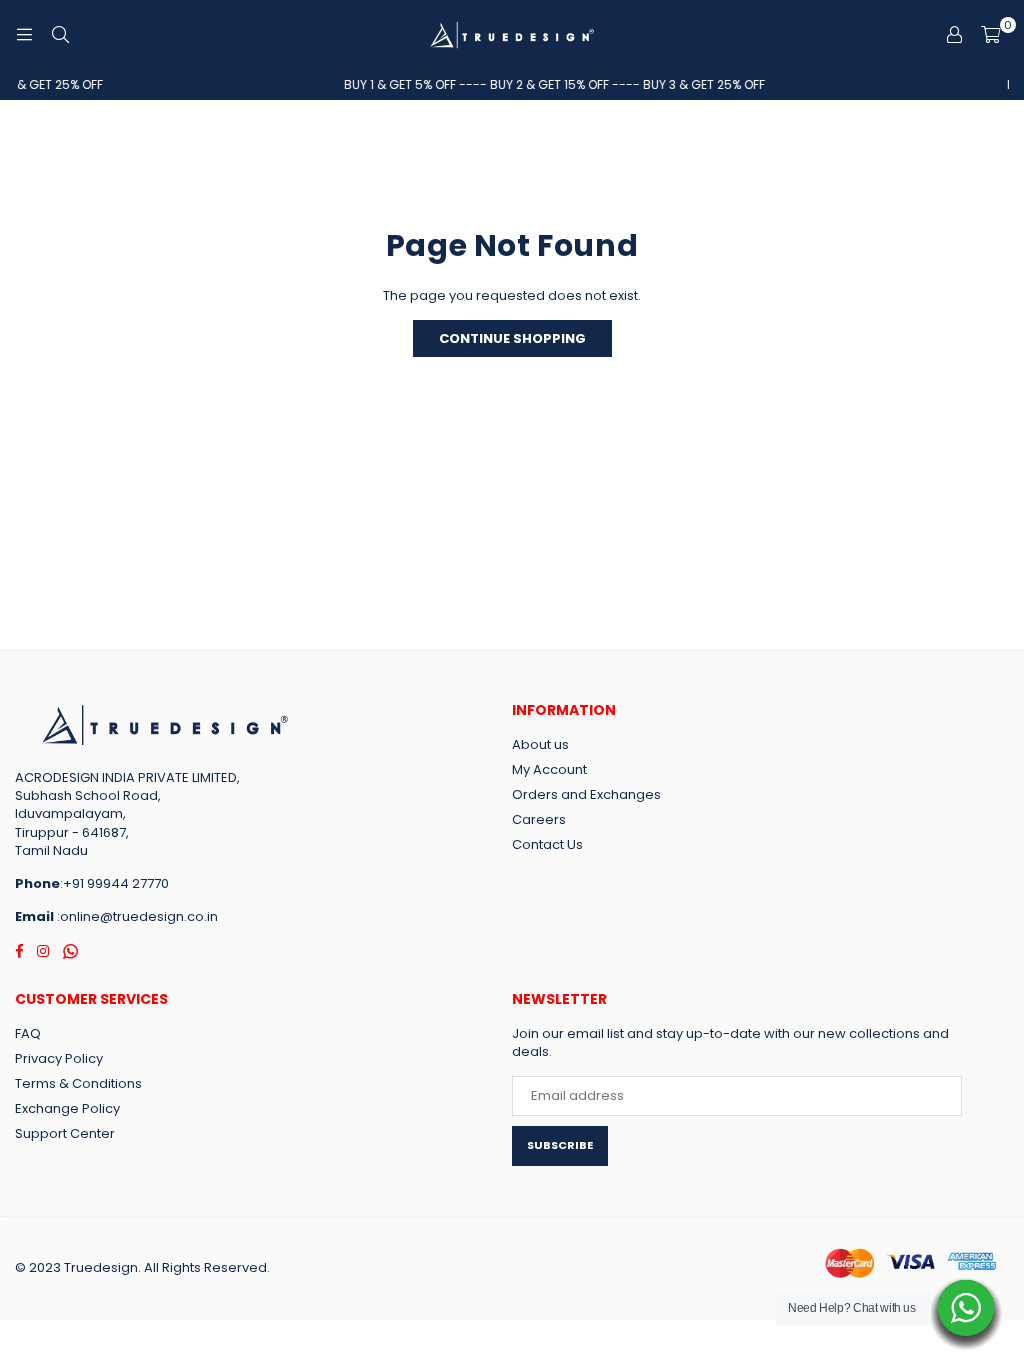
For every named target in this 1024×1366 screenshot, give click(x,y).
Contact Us (547, 844)
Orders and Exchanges (586, 794)
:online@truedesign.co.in (136, 916)
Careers (539, 819)
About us (540, 744)
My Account (549, 769)
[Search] (60, 35)
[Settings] (954, 35)
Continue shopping (512, 338)
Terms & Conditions (78, 1083)
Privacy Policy (59, 1058)
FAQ (28, 1033)
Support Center (65, 1133)
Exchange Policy (67, 1108)
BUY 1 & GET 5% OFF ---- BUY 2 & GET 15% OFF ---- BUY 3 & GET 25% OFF (545, 85)
